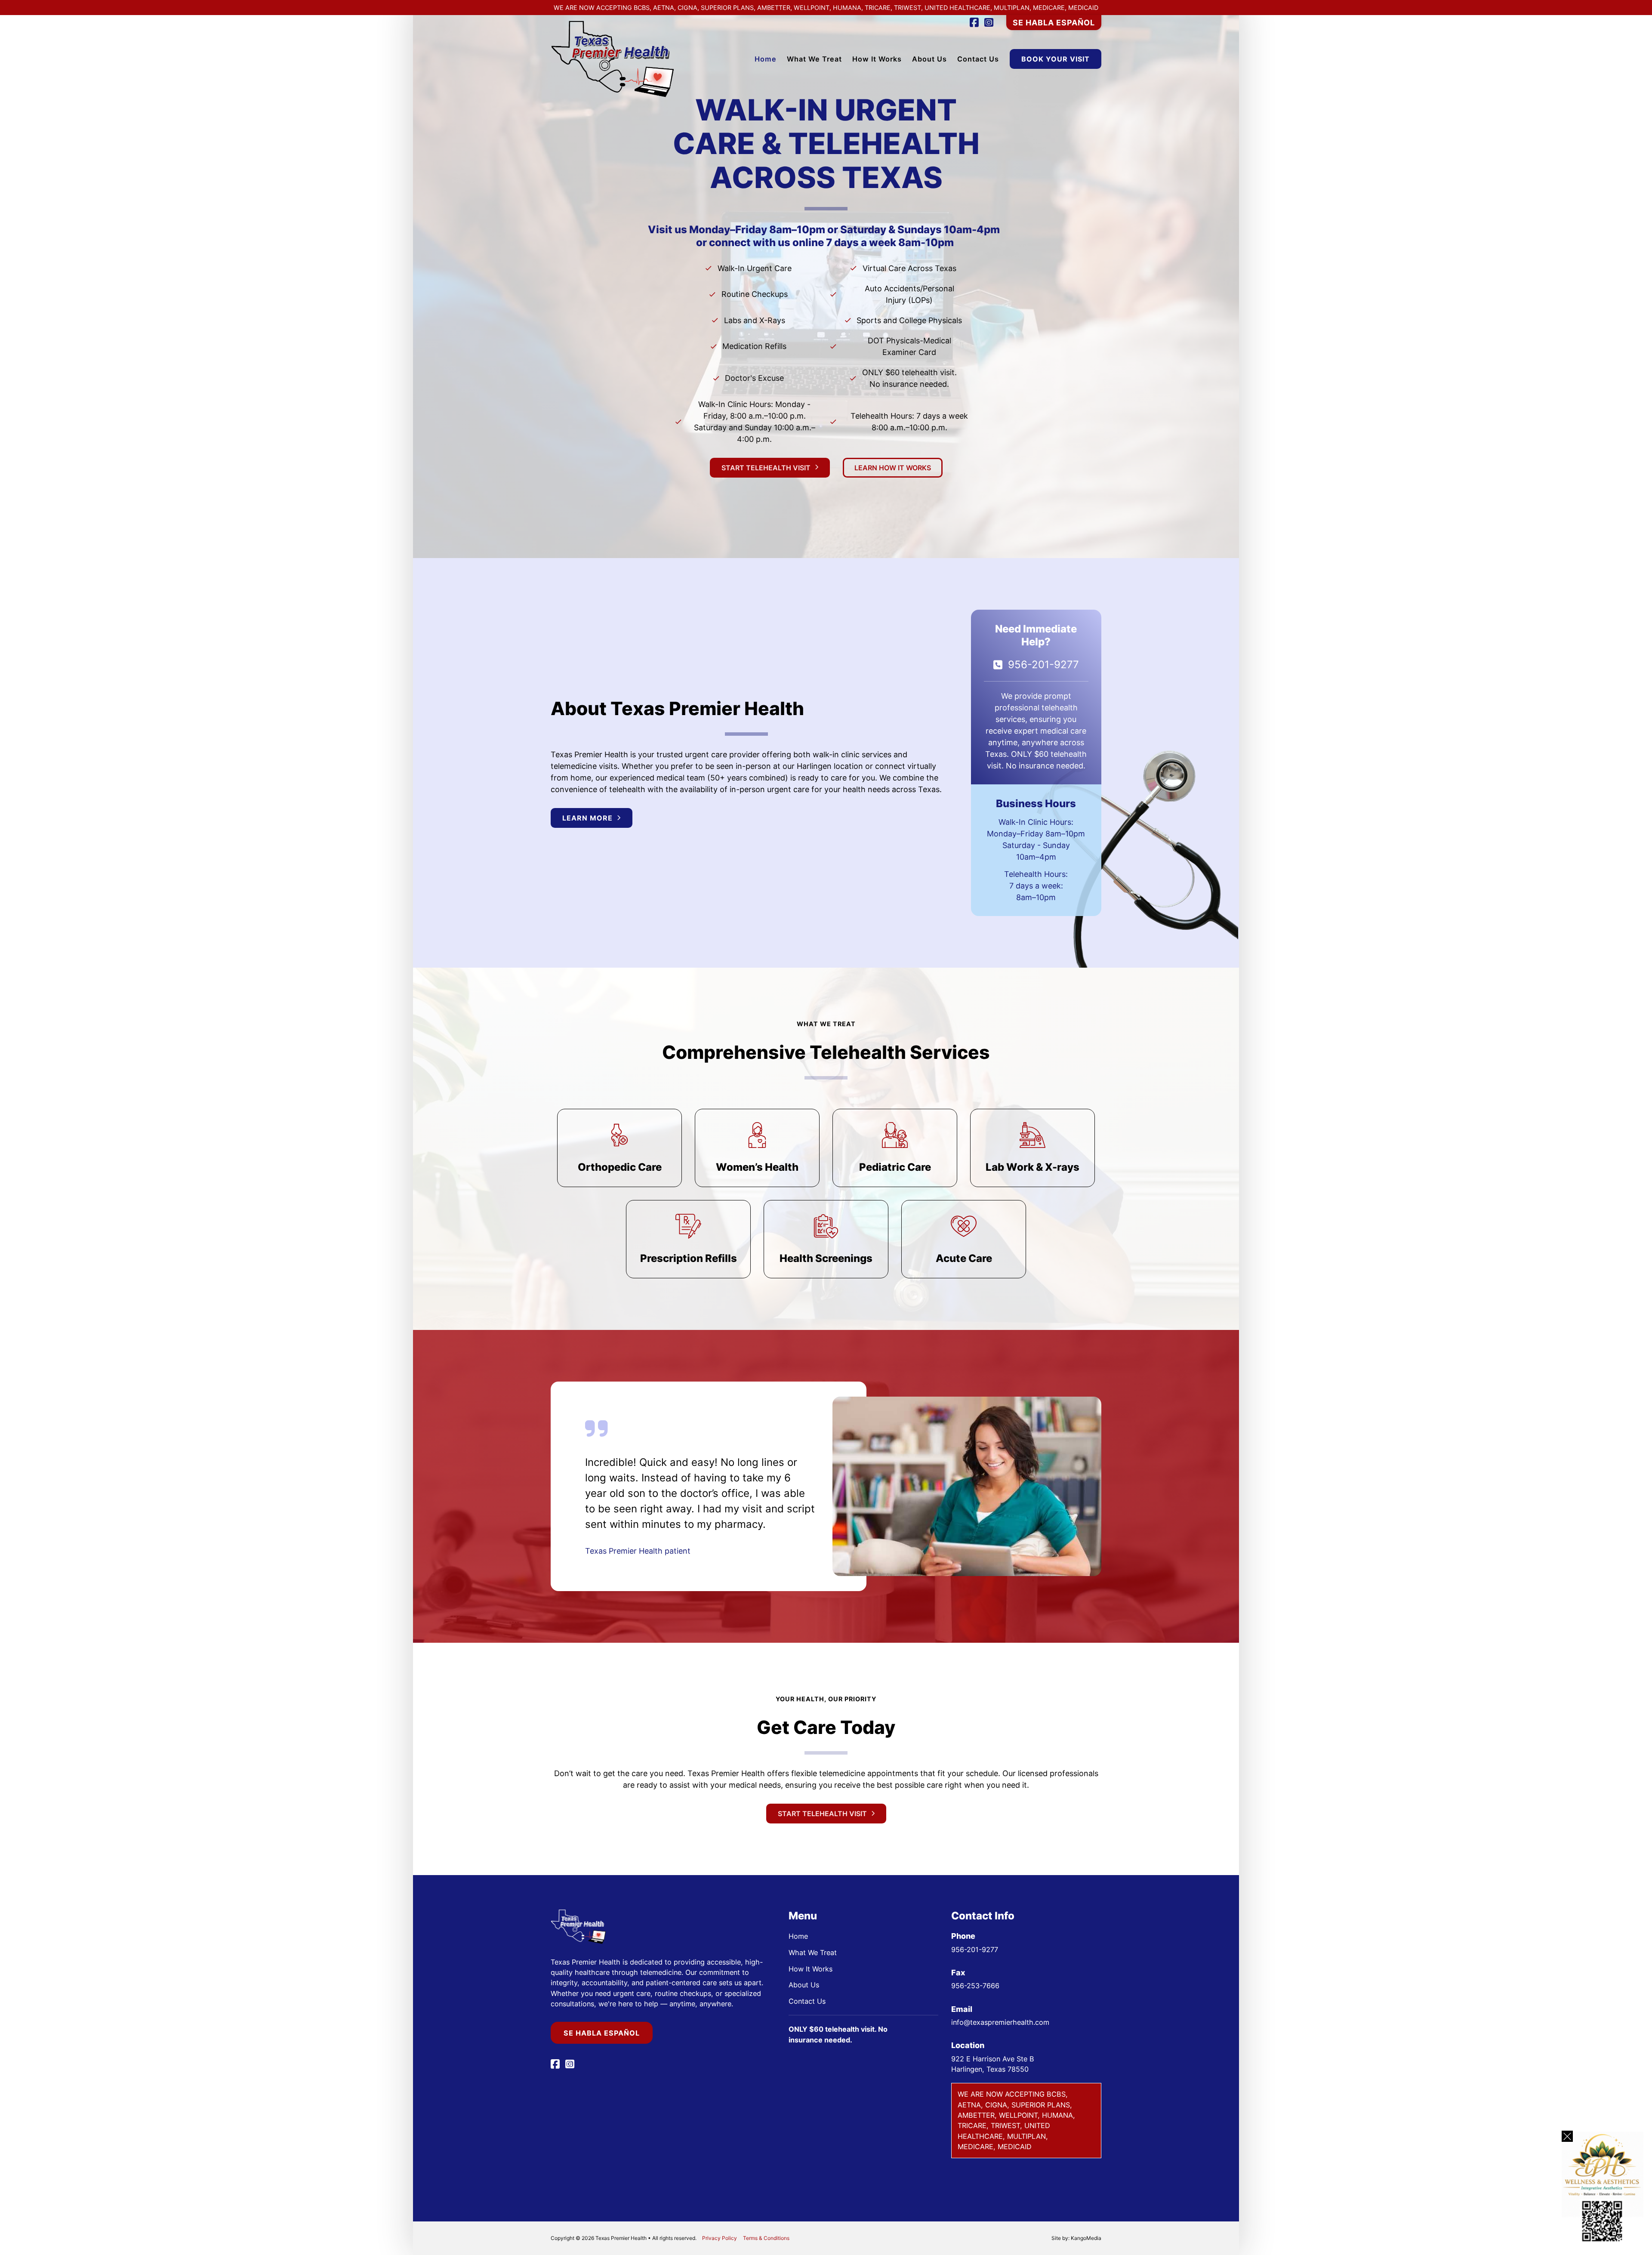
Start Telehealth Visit (766, 468)
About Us (929, 59)
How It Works (877, 59)
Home (766, 59)
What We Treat (814, 59)
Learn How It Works (893, 468)
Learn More (587, 818)
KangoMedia (1086, 2238)
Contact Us (978, 59)
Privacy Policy (720, 2238)
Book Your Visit (1056, 59)
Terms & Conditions (766, 2238)
